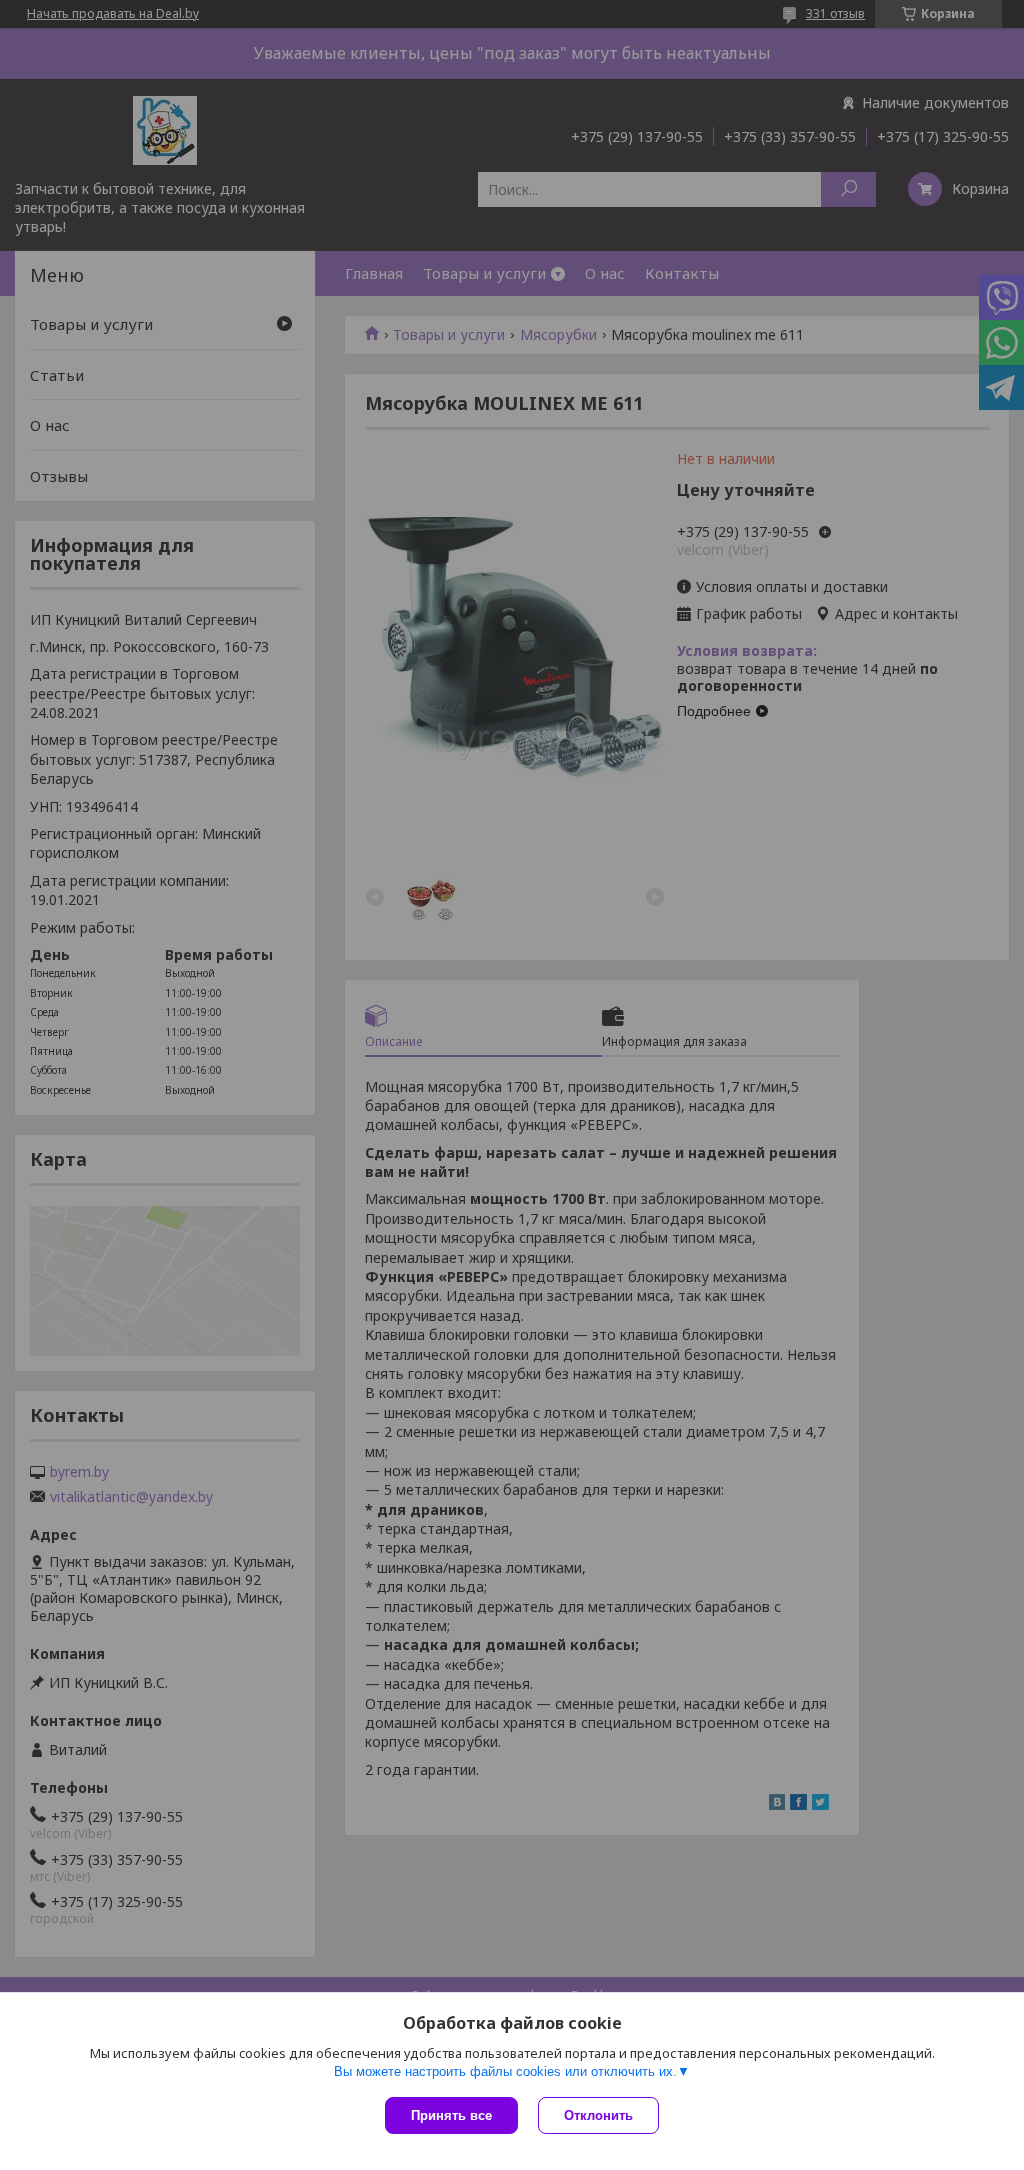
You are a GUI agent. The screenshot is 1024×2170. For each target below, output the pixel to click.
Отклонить (598, 2115)
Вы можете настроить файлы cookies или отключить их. (505, 2071)
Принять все (451, 2115)
